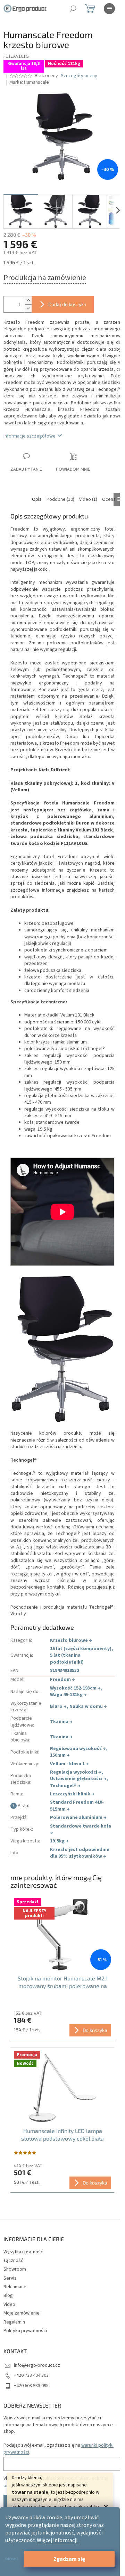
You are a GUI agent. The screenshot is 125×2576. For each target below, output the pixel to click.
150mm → (60, 1755)
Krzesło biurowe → (71, 1640)
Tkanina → (61, 1722)
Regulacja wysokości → (76, 1772)
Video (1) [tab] (88, 499)
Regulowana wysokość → (78, 1749)
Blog (8, 2296)
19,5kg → (59, 1841)
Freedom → (62, 1680)
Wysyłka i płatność (23, 2252)
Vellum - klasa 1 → (69, 1764)
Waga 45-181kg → (68, 1695)
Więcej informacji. (58, 2540)
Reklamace (15, 2287)
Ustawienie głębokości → (78, 1779)
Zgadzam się (69, 2559)
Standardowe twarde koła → (81, 1829)
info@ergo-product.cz (37, 2365)
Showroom (15, 2269)
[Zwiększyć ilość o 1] (28, 300)
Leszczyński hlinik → (72, 1794)
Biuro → (58, 1706)
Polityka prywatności (25, 2331)
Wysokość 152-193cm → (75, 1688)
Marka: (29, 82)
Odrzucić (12, 2559)
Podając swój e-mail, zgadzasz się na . (59, 2449)
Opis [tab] (37, 499)
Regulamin (14, 2322)
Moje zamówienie (22, 2313)
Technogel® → (65, 1786)
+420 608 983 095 (31, 2386)
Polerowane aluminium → (78, 1818)
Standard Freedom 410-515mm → (77, 1806)
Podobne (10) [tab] (60, 499)
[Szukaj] (73, 9)
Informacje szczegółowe (30, 436)
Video (9, 2304)
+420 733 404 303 (31, 2375)
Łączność (13, 2261)
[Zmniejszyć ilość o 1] (28, 308)
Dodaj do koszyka (67, 304)
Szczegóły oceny (79, 76)
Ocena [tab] (109, 499)
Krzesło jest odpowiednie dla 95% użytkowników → (80, 1853)
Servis (10, 2278)
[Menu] (109, 9)
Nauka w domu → (88, 1706)
